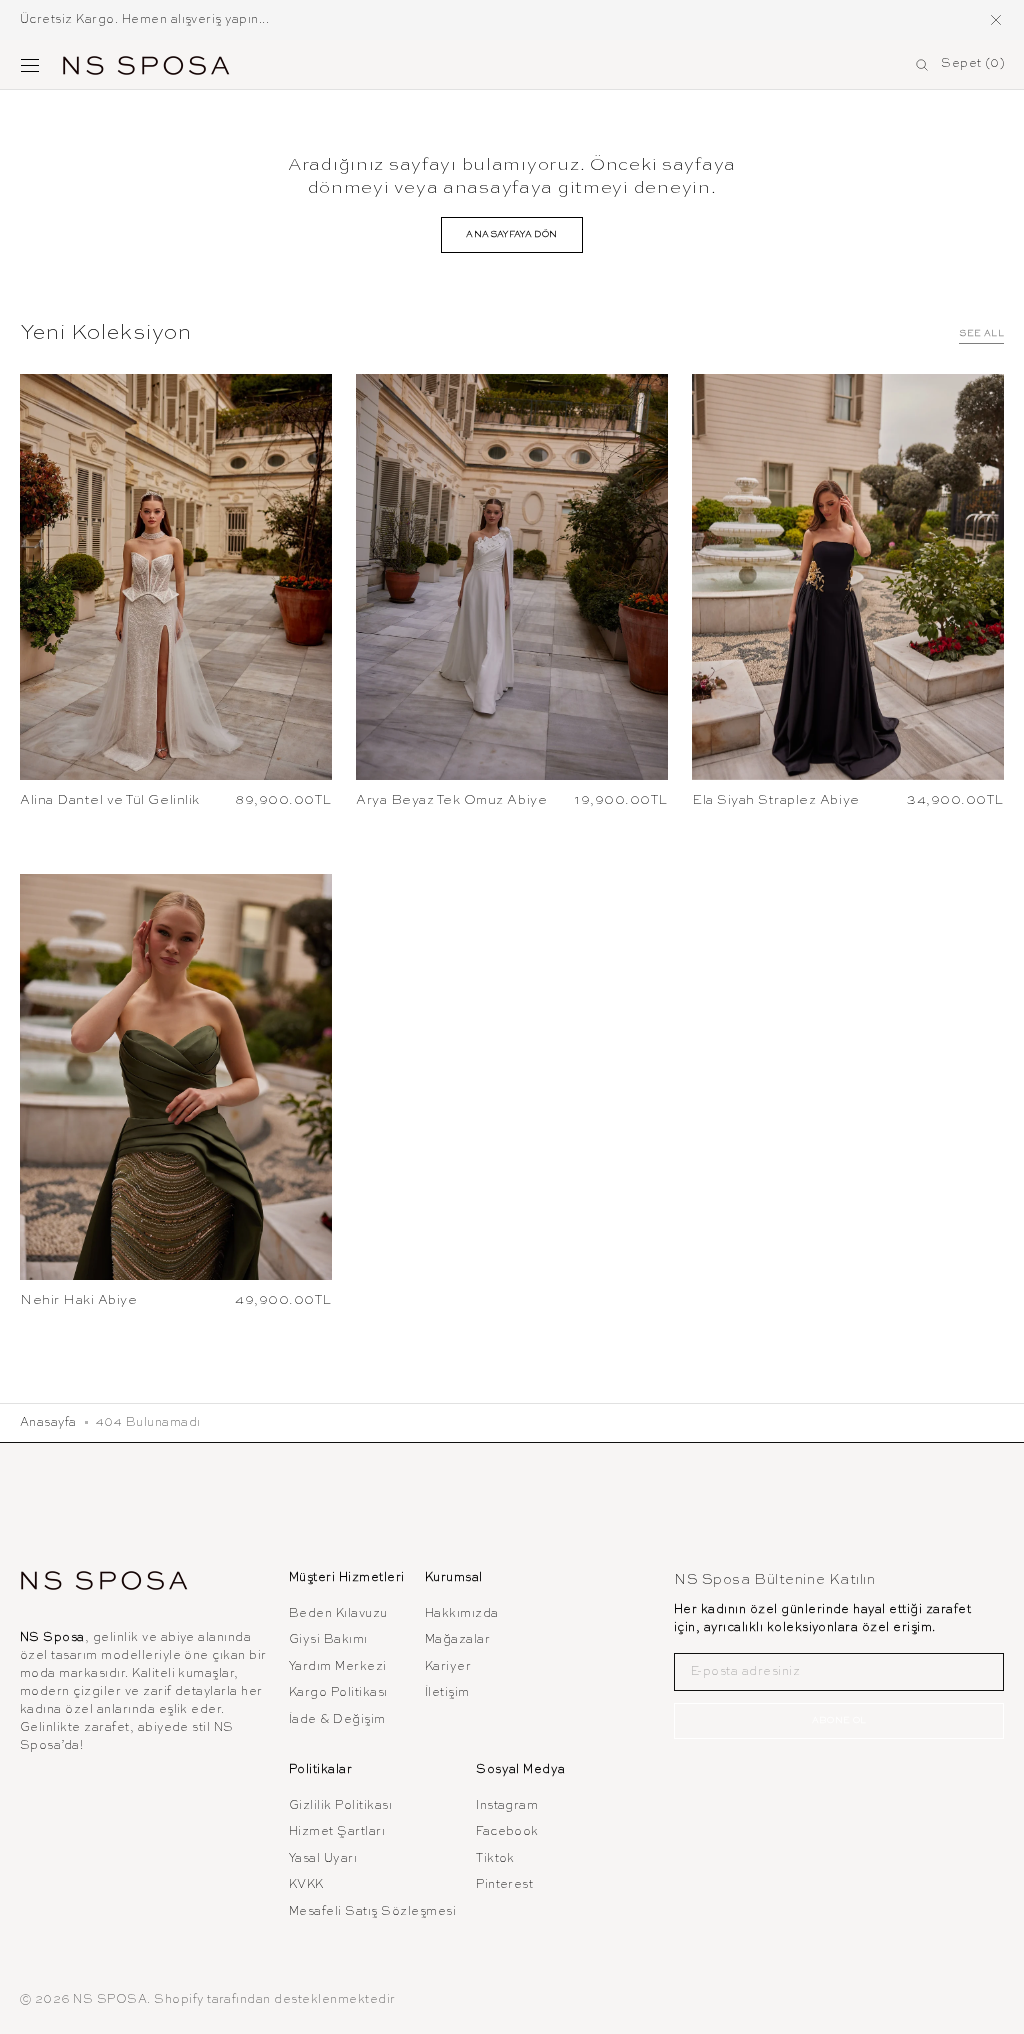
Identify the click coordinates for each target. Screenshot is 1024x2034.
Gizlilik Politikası (340, 1806)
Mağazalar (457, 1640)
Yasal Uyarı (323, 1859)
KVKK (306, 1885)
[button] (30, 65)
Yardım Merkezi (338, 1667)
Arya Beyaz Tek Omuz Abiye (451, 800)
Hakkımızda (462, 1614)
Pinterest (504, 1885)
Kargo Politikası (338, 1693)
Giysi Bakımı (328, 1640)
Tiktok (495, 1859)
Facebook (507, 1832)
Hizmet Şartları (337, 1832)
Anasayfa (48, 1423)
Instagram (507, 1806)
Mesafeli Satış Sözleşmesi (372, 1912)
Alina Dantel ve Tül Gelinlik (110, 800)
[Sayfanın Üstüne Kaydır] (994, 2004)
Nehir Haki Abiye (78, 1300)
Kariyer (448, 1667)
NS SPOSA (110, 2000)
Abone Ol (839, 1720)
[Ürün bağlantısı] (176, 577)
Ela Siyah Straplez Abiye (776, 800)
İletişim (447, 1693)
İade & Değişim (337, 1720)
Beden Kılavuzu (338, 1614)
